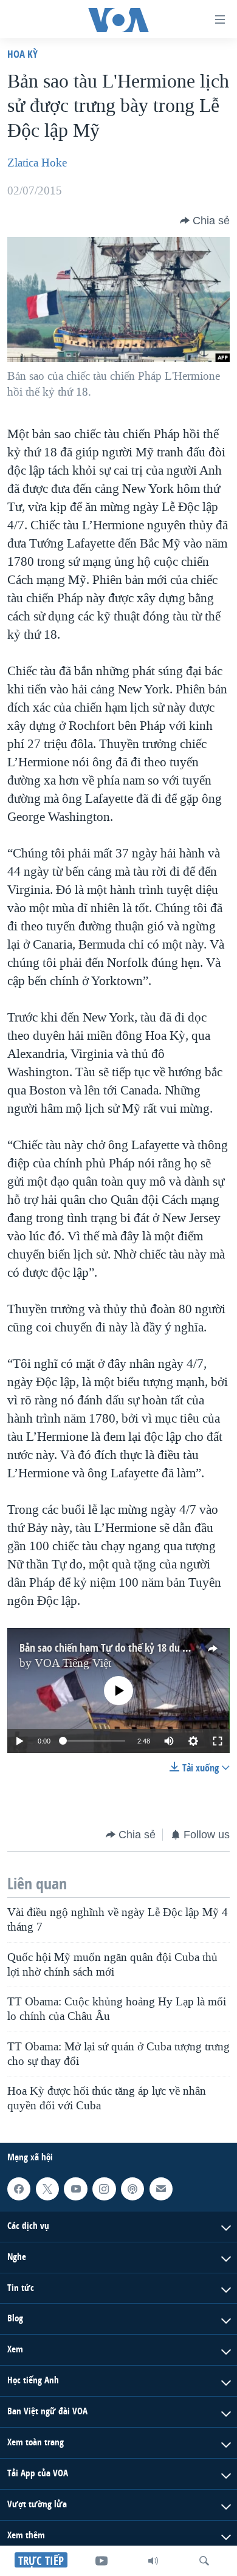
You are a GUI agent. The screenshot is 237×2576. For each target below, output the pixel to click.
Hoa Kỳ (22, 54)
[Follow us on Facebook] (19, 2189)
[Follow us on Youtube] (75, 2189)
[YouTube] (101, 2561)
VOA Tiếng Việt (73, 1663)
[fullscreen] (218, 1741)
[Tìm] (204, 2561)
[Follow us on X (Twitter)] (47, 2189)
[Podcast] (132, 2189)
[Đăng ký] (161, 2189)
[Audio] (153, 2561)
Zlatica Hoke (37, 163)
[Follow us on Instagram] (104, 2189)
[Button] (205, 221)
